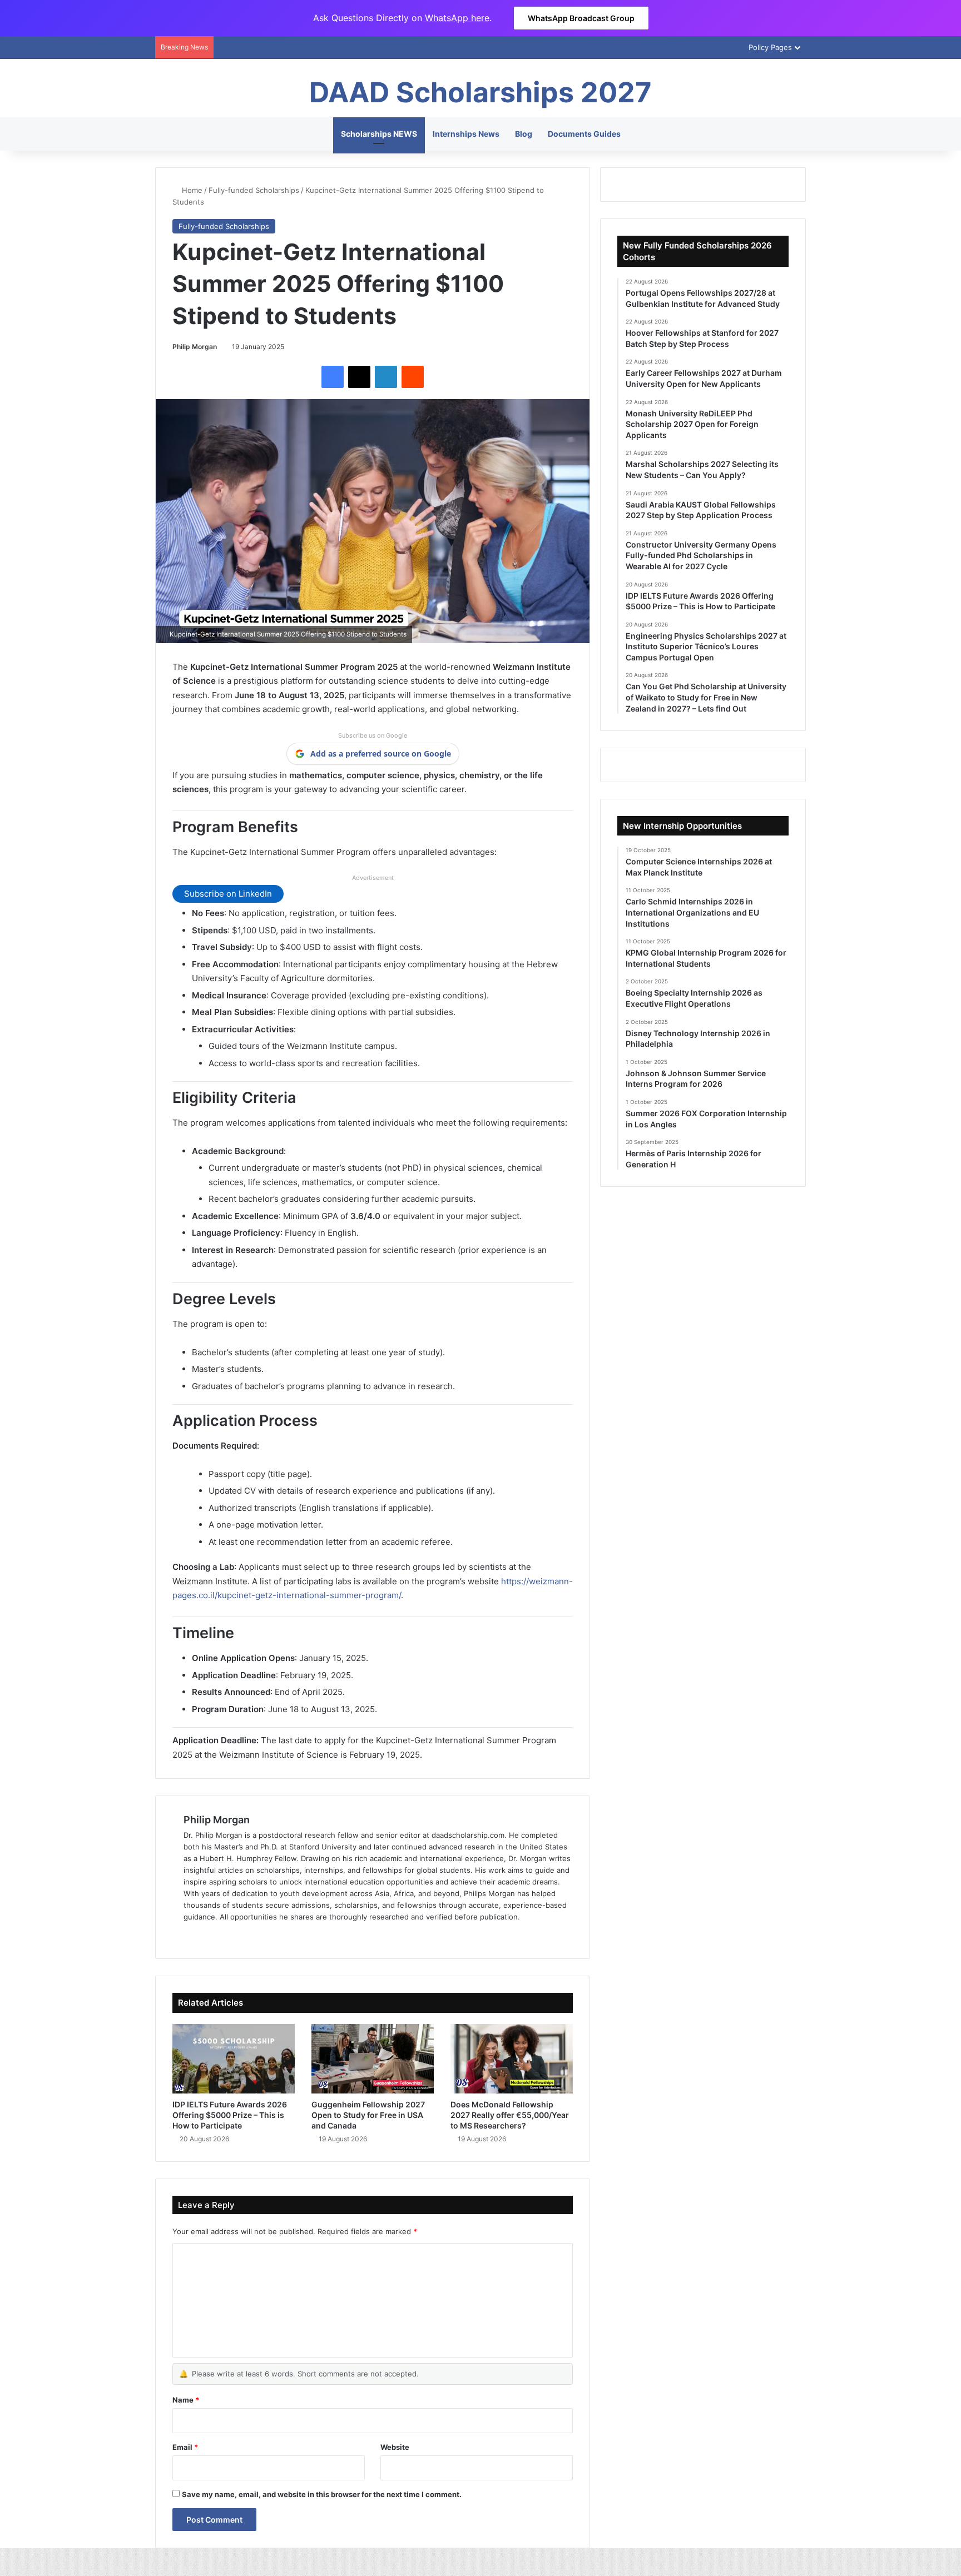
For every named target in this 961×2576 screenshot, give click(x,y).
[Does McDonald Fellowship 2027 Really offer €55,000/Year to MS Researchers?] (512, 2058)
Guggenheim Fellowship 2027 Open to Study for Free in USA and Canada (368, 2115)
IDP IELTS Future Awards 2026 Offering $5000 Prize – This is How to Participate (230, 2115)
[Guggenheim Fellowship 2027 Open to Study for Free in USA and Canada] (373, 2058)
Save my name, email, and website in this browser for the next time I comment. (322, 2494)
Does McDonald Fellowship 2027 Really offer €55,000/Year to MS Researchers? (510, 2115)
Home (191, 190)
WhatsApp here (457, 18)
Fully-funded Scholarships (254, 190)
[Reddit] (413, 377)
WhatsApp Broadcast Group (581, 18)
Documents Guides (584, 134)
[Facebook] (333, 377)
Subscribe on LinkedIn (228, 894)
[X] (359, 377)
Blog (524, 134)
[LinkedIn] (386, 377)
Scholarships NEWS (379, 134)
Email (185, 2447)
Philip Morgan (195, 347)
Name (186, 2400)
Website (395, 2447)
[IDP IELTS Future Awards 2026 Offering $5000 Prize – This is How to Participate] (234, 2058)
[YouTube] (230, 1935)
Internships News (466, 134)
